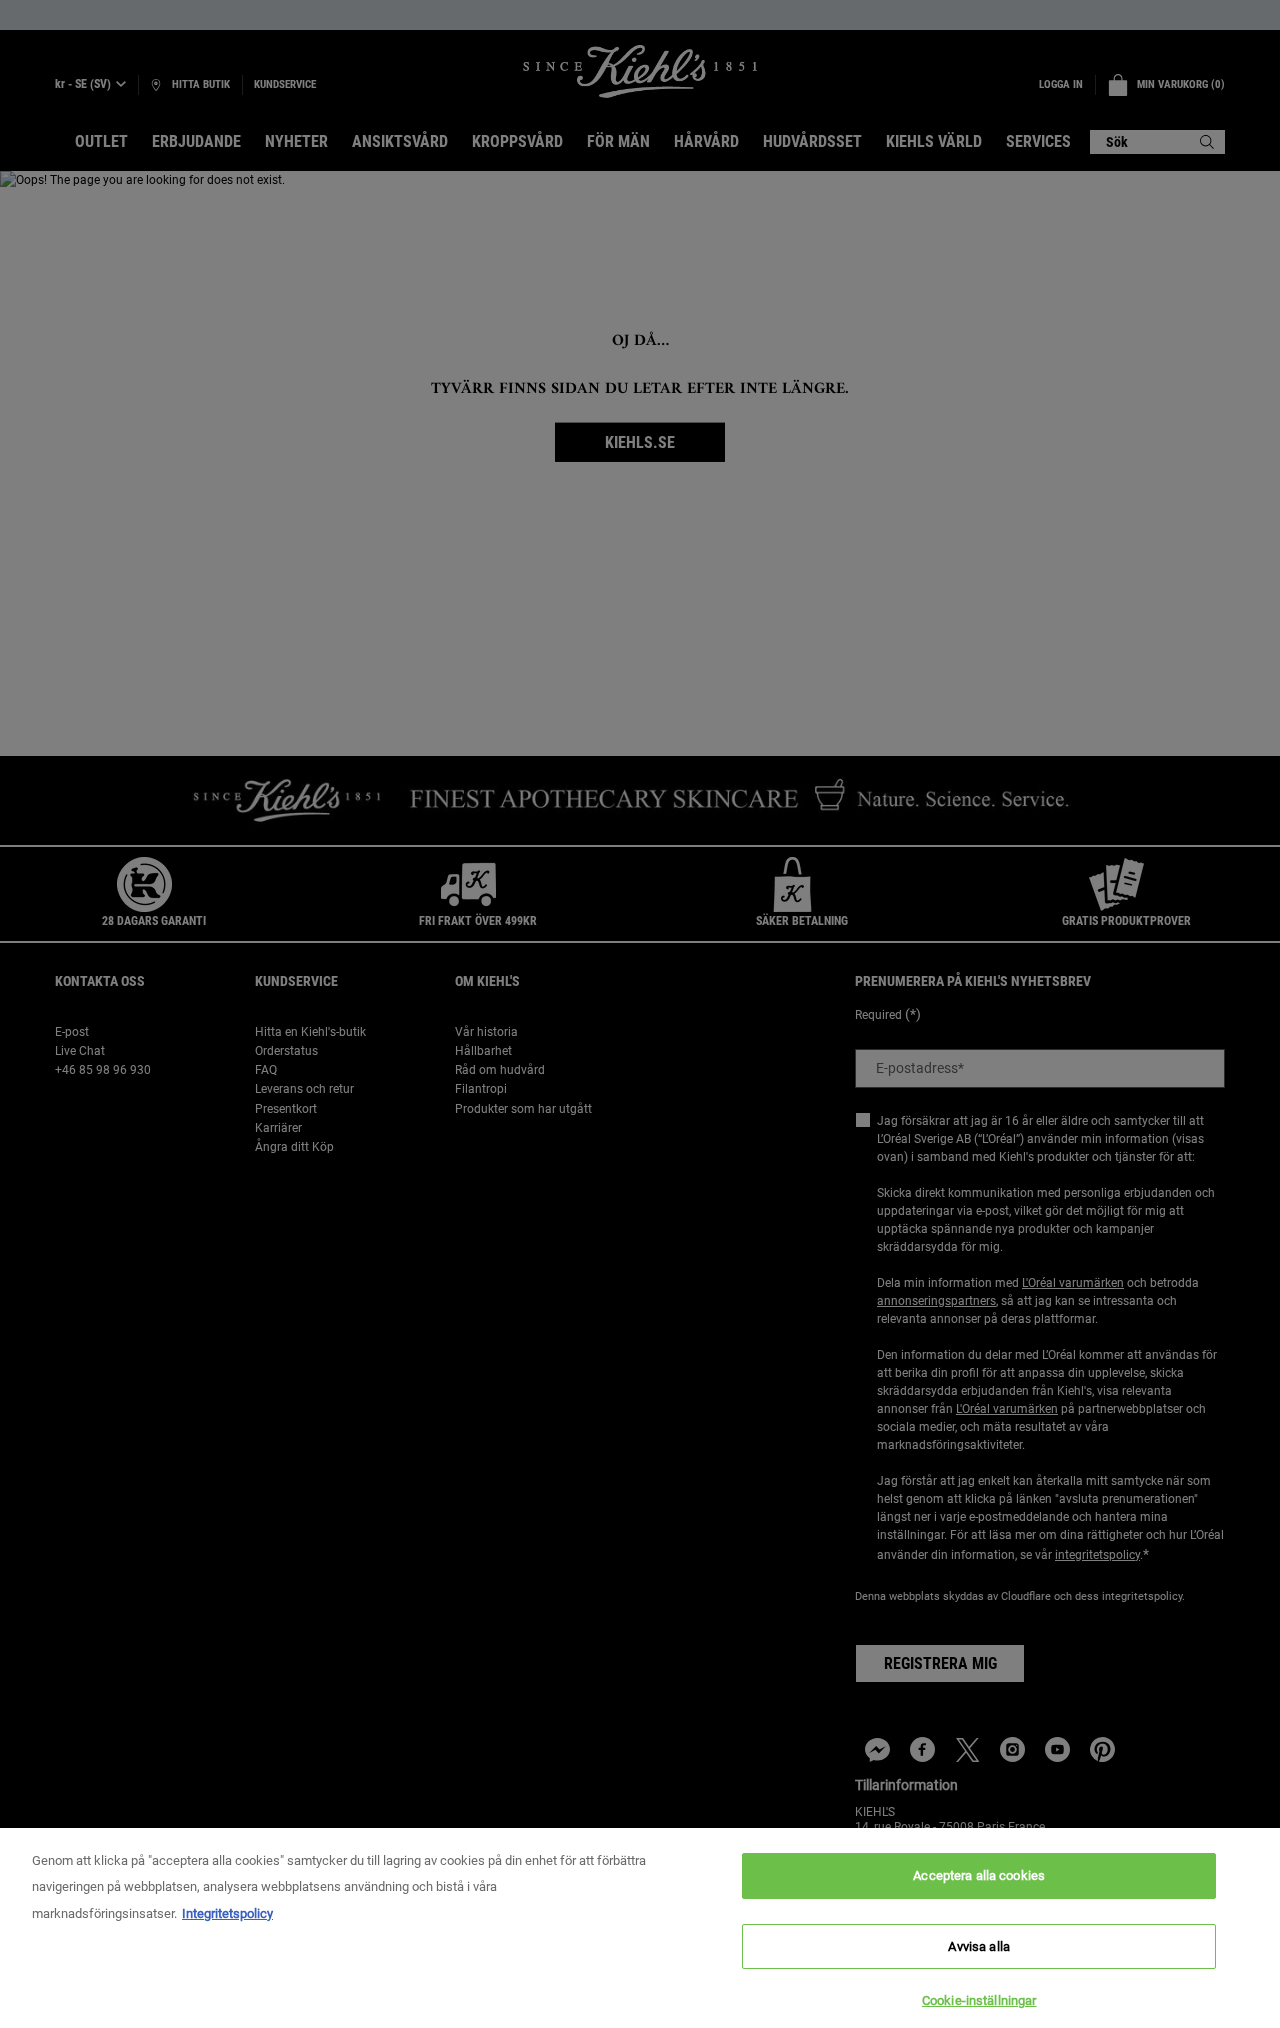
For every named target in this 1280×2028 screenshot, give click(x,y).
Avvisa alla (978, 1946)
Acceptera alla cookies (979, 1875)
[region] (640, 1928)
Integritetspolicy (227, 1913)
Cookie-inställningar (979, 2000)
